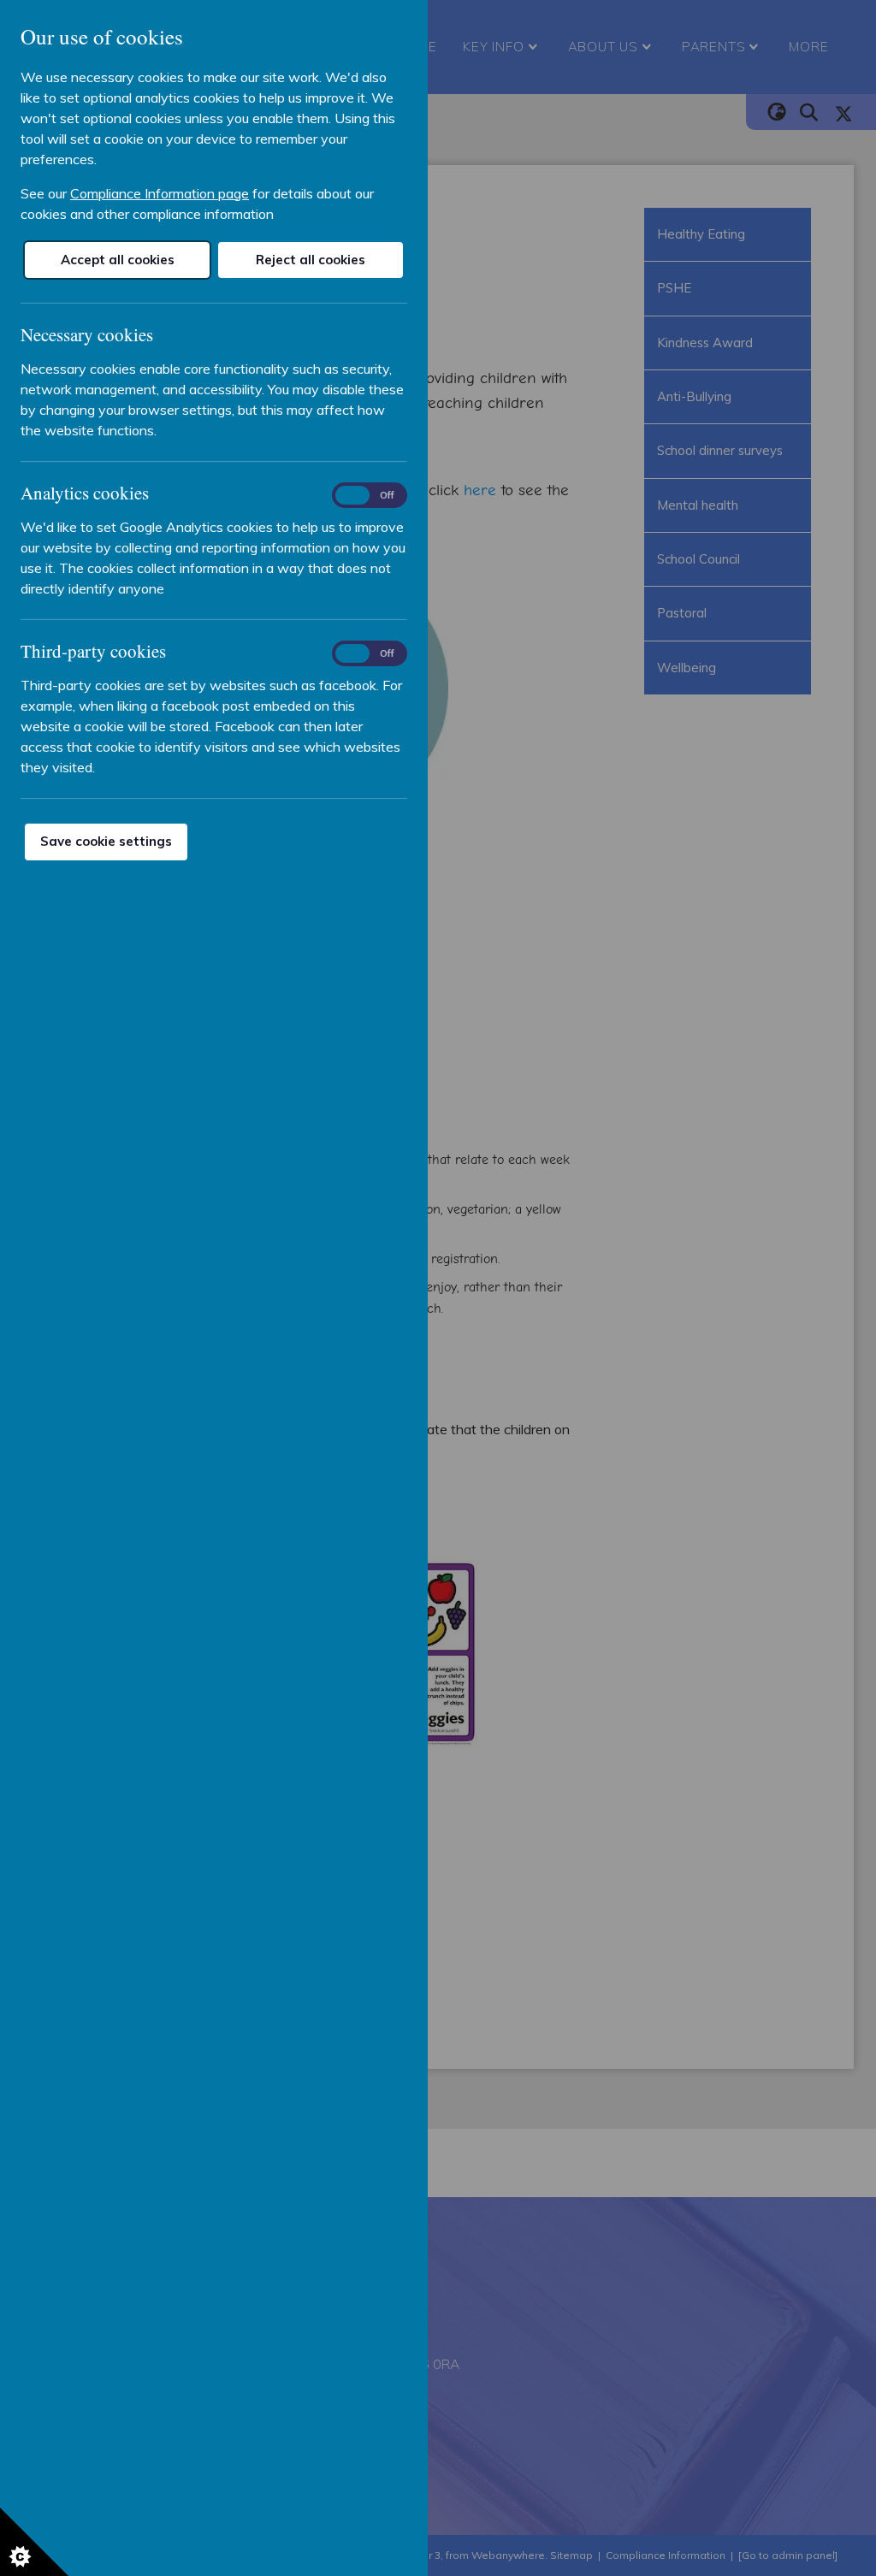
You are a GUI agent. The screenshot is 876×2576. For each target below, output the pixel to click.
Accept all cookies (118, 260)
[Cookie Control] (34, 2542)
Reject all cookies (311, 260)
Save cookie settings (106, 841)
